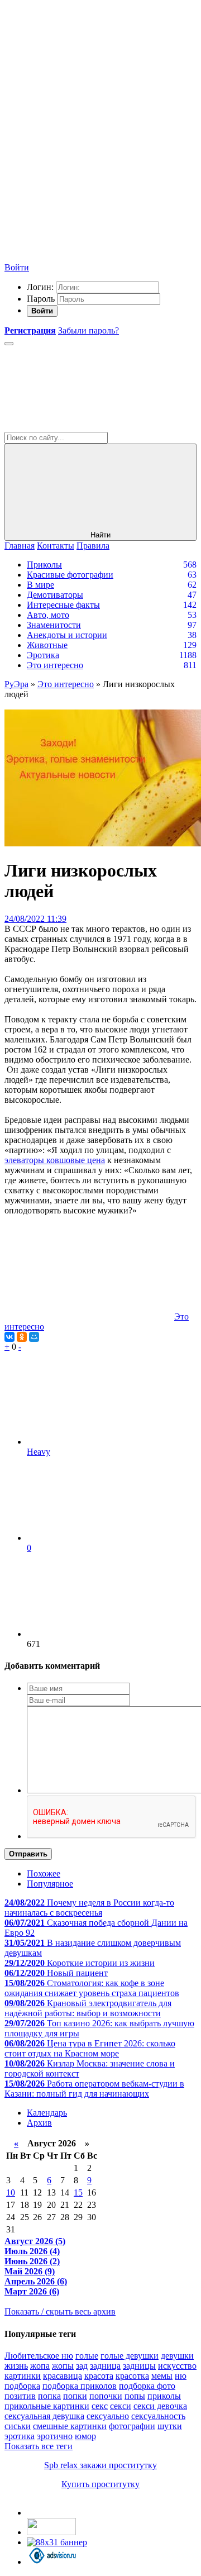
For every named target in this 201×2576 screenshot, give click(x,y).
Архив (39, 2123)
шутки (170, 2426)
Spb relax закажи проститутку (100, 2465)
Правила (93, 546)
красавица (63, 2376)
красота (99, 2376)
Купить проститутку (100, 2484)
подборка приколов (80, 2386)
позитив (20, 2396)
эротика (20, 2436)
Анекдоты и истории (67, 635)
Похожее (44, 1873)
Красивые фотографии (70, 575)
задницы (139, 2366)
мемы (162, 2376)
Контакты (56, 546)
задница (105, 2366)
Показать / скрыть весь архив (60, 2311)
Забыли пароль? (88, 330)
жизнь (16, 2366)
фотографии (132, 2426)
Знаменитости (54, 625)
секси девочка (160, 2406)
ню (181, 2376)
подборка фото (147, 2386)
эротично (55, 2436)
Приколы (44, 565)
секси (121, 2406)
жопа (40, 2366)
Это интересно (55, 665)
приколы (164, 2396)
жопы (63, 2366)
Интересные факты (63, 605)
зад (82, 2366)
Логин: (40, 287)
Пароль (41, 299)
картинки (23, 2376)
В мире (40, 585)
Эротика (43, 655)
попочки (106, 2396)
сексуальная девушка (44, 2416)
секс (100, 2406)
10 (11, 2192)
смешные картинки (70, 2426)
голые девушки (130, 2356)
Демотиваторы (55, 595)
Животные (47, 645)
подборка (22, 2386)
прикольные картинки (47, 2406)
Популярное (50, 1884)
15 (78, 2192)
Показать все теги (39, 2446)
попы (135, 2396)
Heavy (39, 1452)
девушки (177, 2356)
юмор (85, 2436)
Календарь (47, 2113)
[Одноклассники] (22, 1337)
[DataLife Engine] (88, 85)
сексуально (108, 2416)
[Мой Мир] (34, 1337)
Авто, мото (48, 615)
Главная (20, 546)
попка (49, 2396)
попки (75, 2396)
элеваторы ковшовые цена (55, 1160)
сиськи (18, 2426)
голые (87, 2356)
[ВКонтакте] (9, 1337)
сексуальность (158, 2416)
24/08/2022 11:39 (35, 919)
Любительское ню (39, 2356)
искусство (177, 2366)
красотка (132, 2376)
